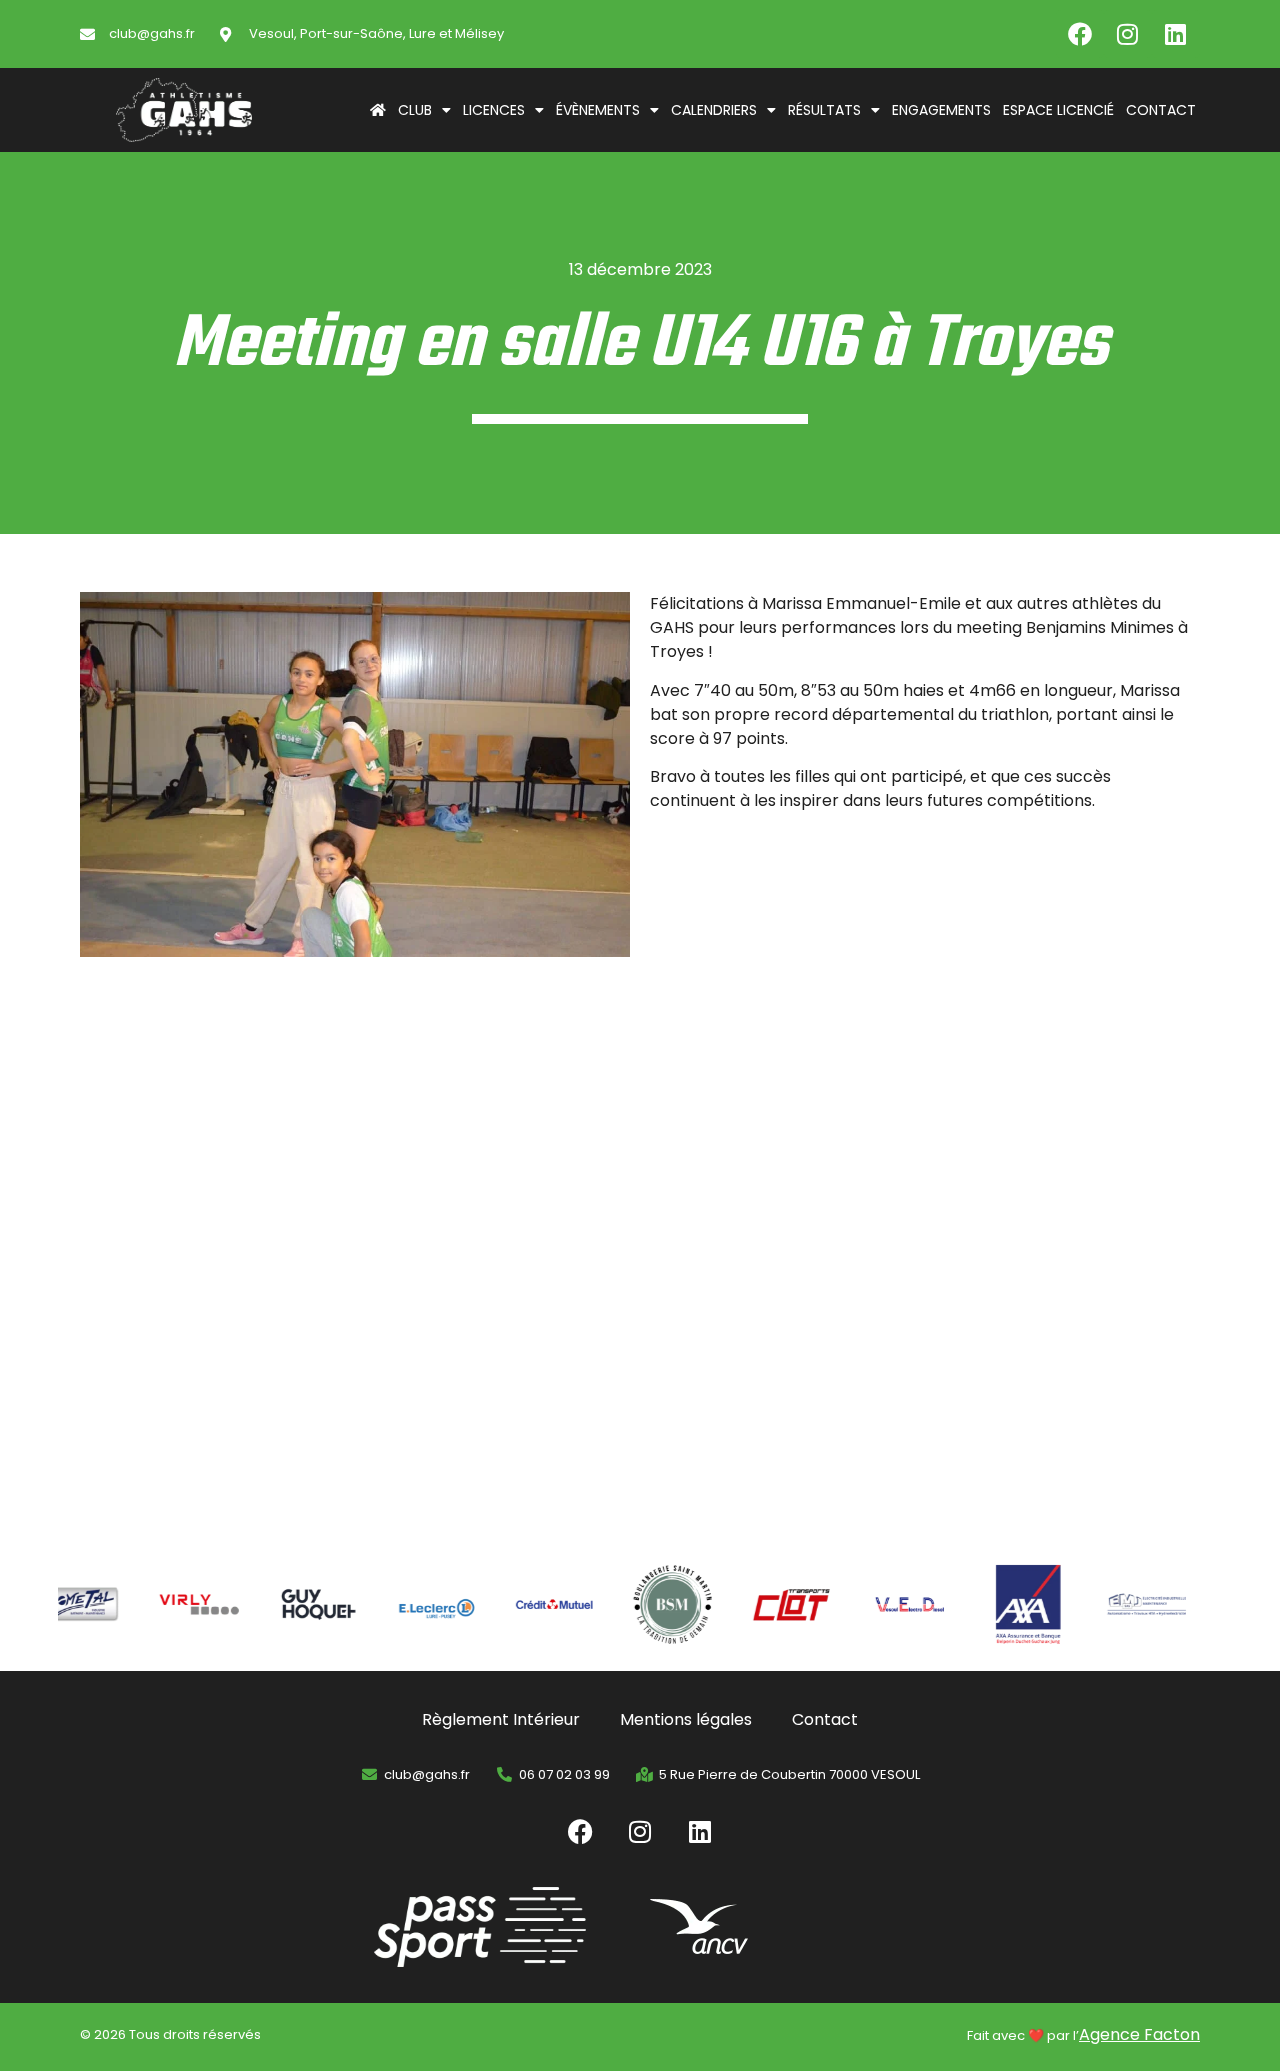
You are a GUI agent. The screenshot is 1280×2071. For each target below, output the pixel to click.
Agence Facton (1139, 2034)
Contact (1161, 110)
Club (415, 110)
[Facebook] (1080, 34)
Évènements (598, 110)
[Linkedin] (1176, 34)
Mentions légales (686, 1719)
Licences (494, 110)
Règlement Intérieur (501, 1719)
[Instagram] (1128, 34)
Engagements (941, 110)
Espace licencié (1058, 110)
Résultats (824, 110)
